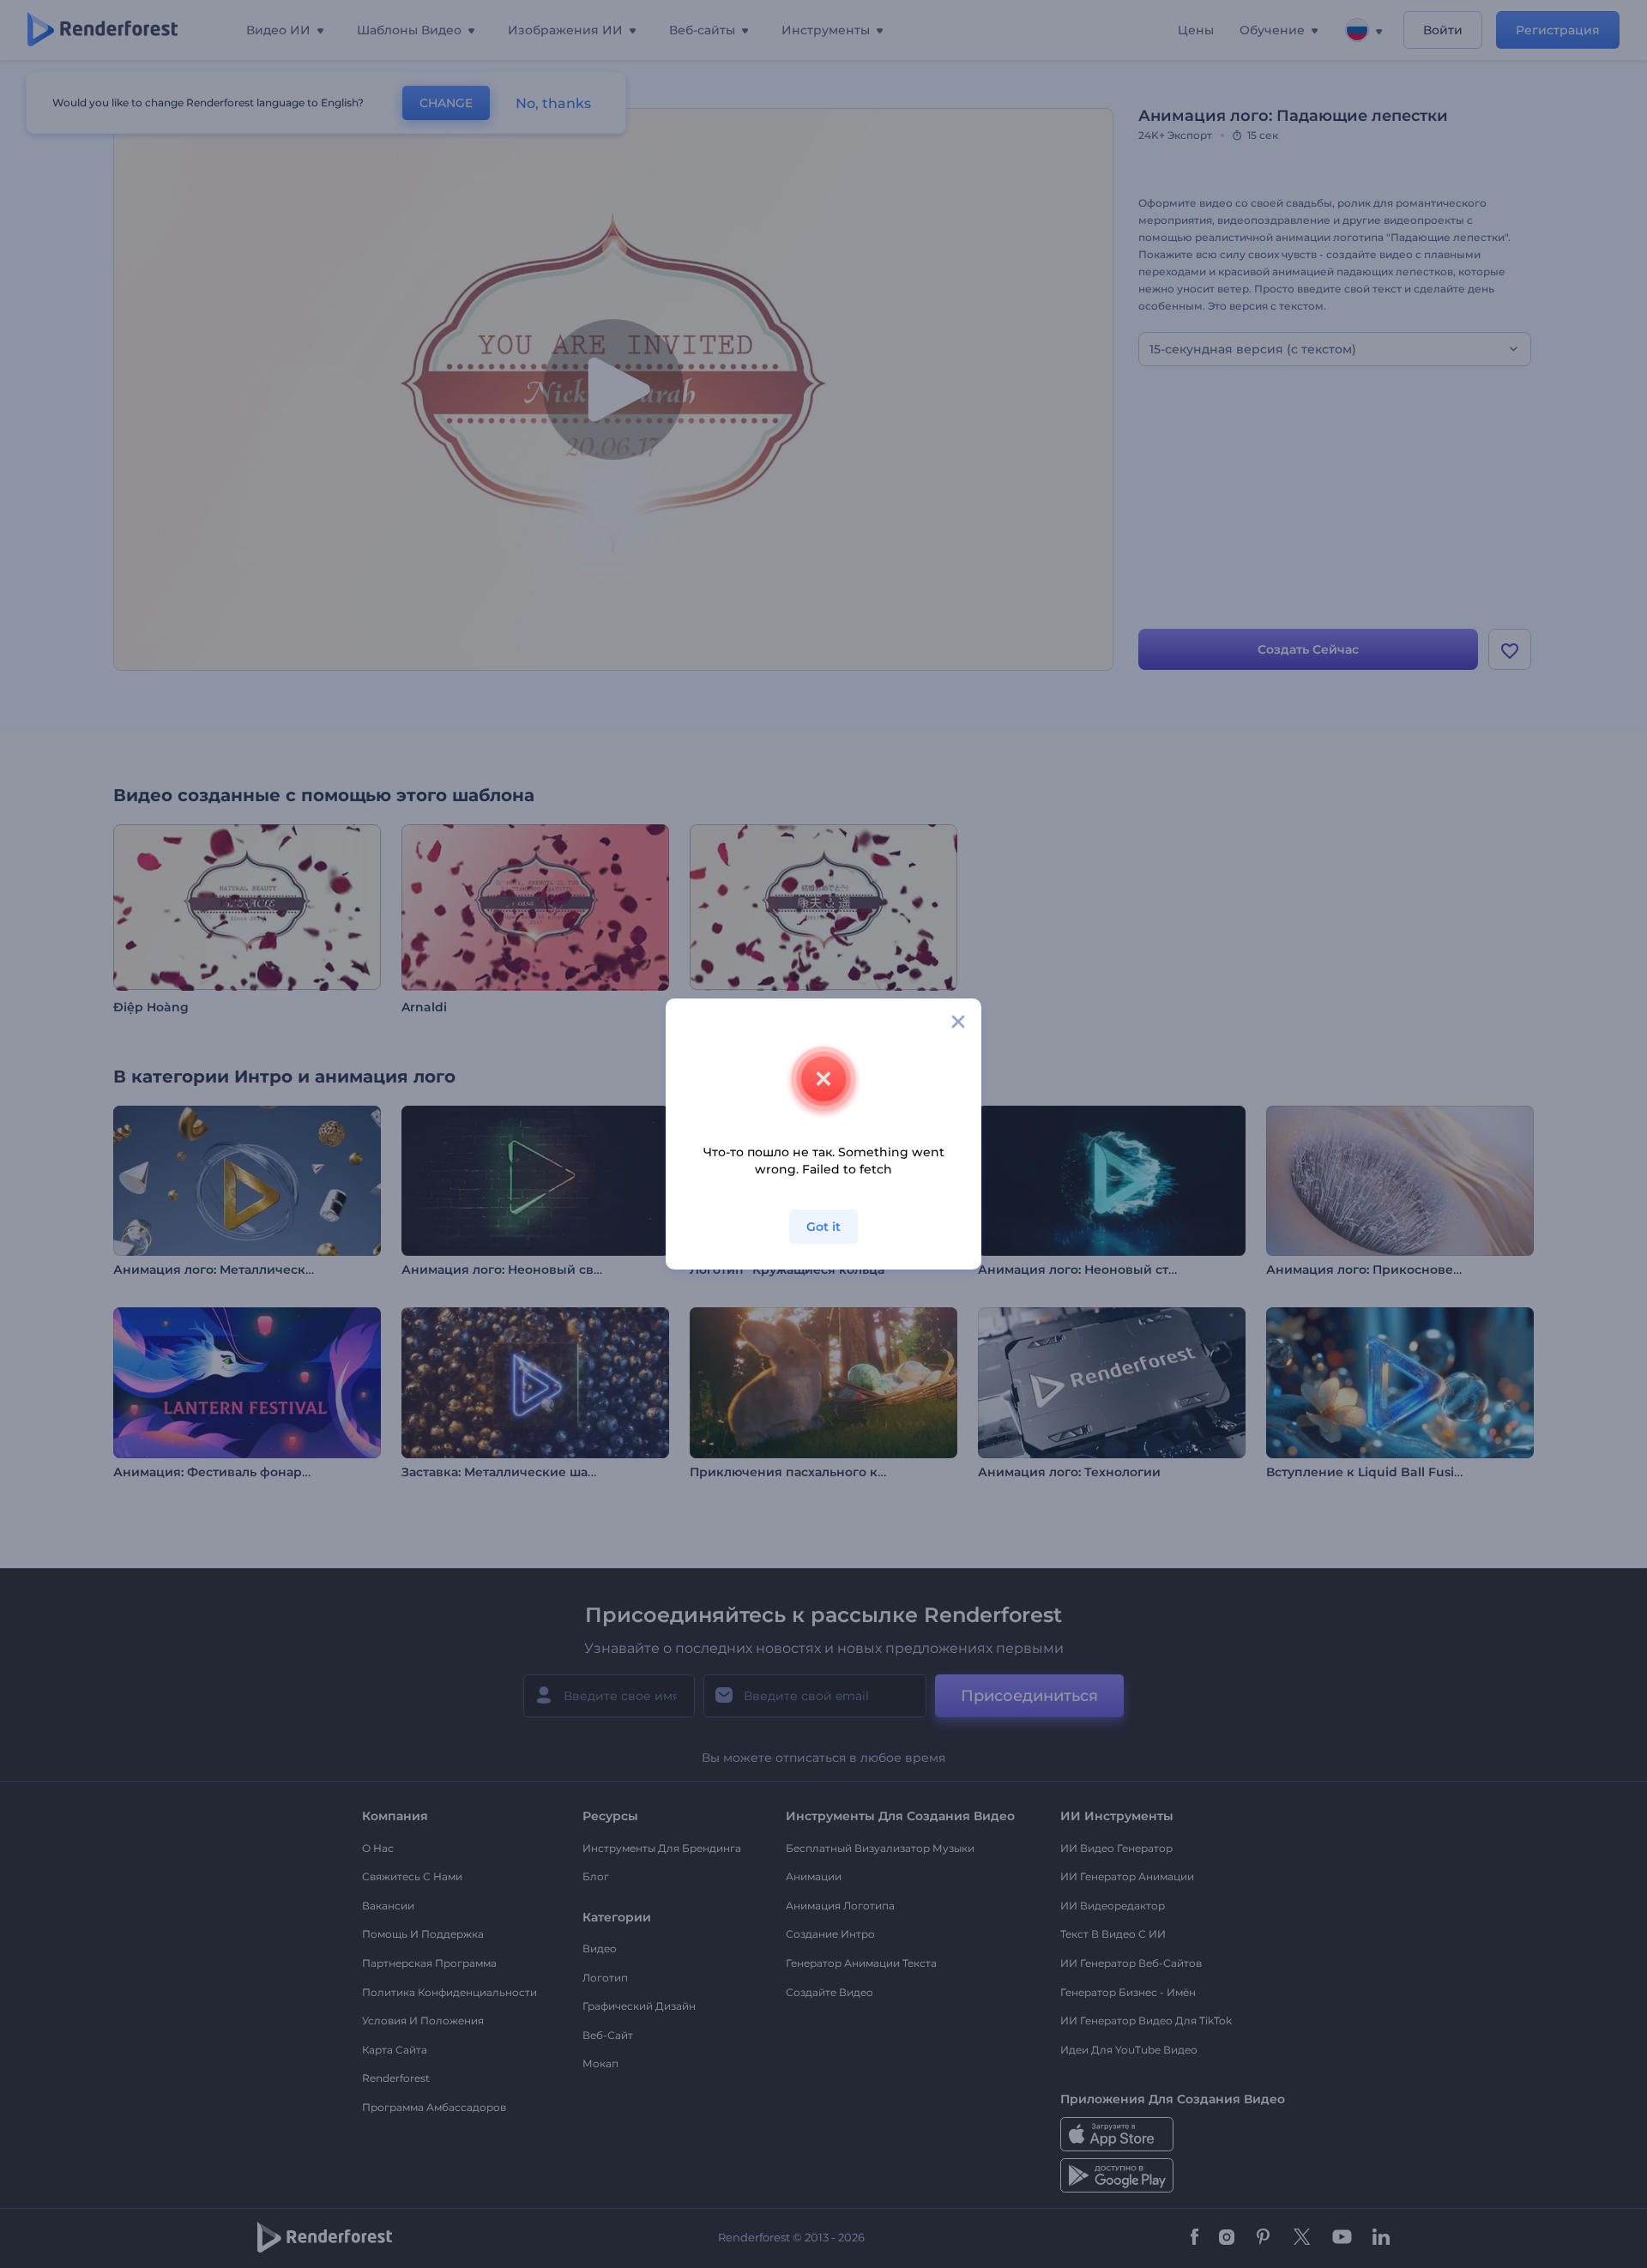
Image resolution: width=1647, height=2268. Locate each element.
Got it (823, 1227)
